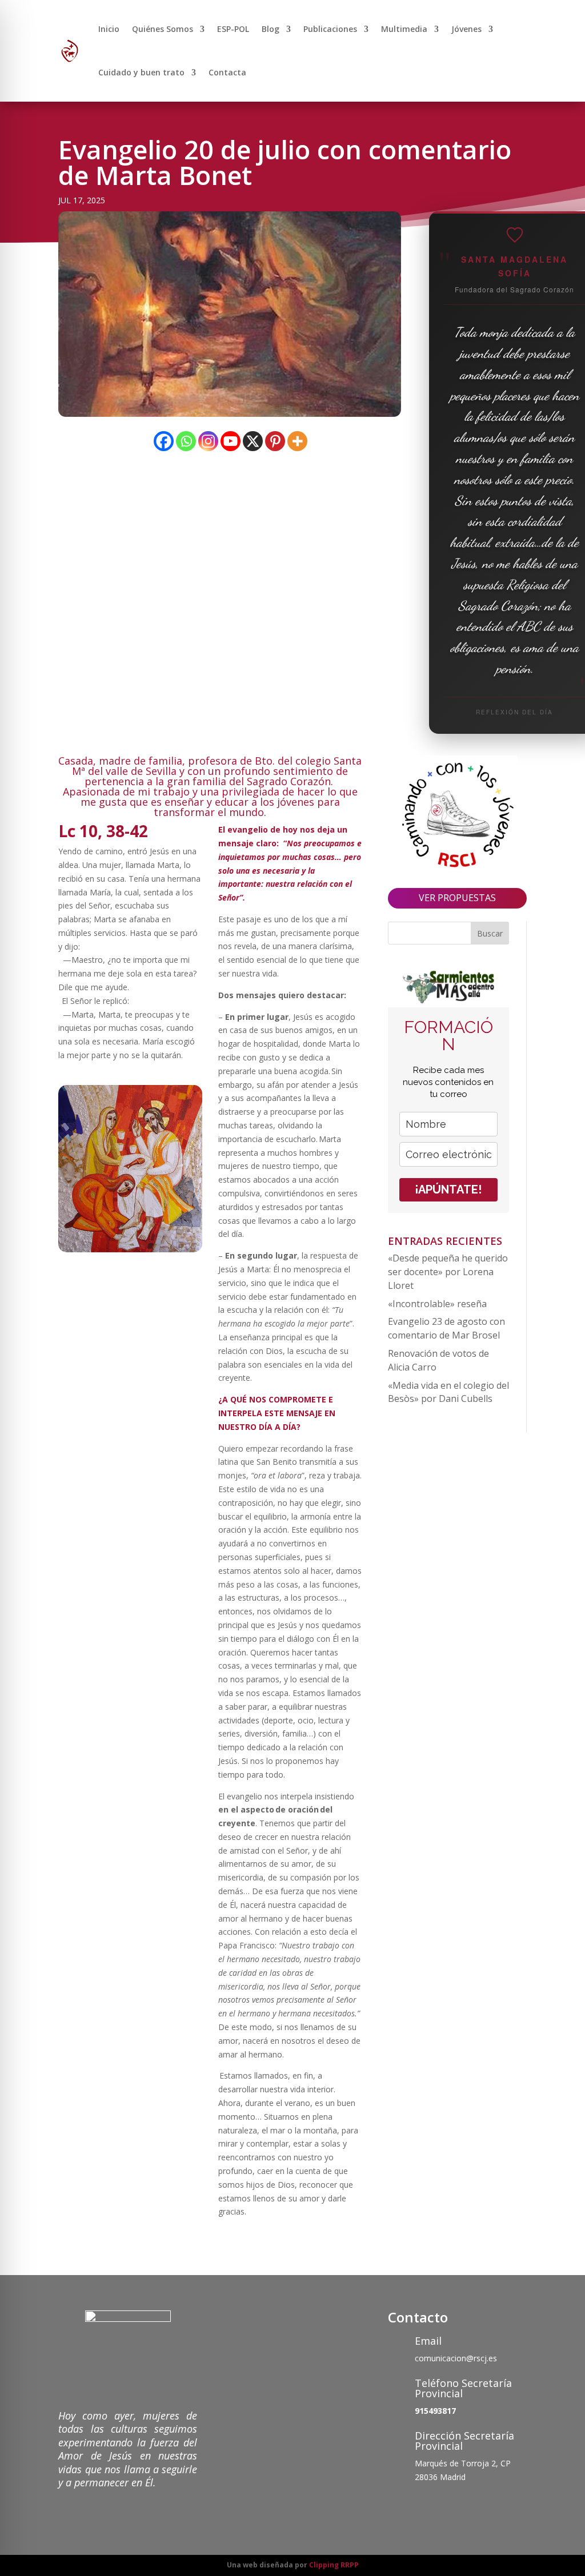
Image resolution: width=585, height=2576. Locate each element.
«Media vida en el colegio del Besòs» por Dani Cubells (448, 1392)
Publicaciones (330, 29)
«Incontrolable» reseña (437, 1304)
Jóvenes (466, 29)
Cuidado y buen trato (141, 72)
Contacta (227, 72)
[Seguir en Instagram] (443, 2506)
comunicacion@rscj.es (456, 2358)
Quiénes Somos (163, 29)
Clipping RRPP (334, 2565)
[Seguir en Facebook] (397, 2506)
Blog (271, 29)
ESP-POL (233, 29)
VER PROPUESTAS (457, 898)
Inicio (109, 29)
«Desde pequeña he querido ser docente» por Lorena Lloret (448, 1272)
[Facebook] (164, 441)
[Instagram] (208, 441)
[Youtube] (231, 441)
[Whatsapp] (186, 441)
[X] (253, 441)
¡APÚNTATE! (448, 1189)
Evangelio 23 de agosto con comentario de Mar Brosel (446, 1328)
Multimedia (404, 29)
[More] (297, 441)
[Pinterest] (275, 441)
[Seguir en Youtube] (466, 2506)
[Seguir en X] (420, 2506)
